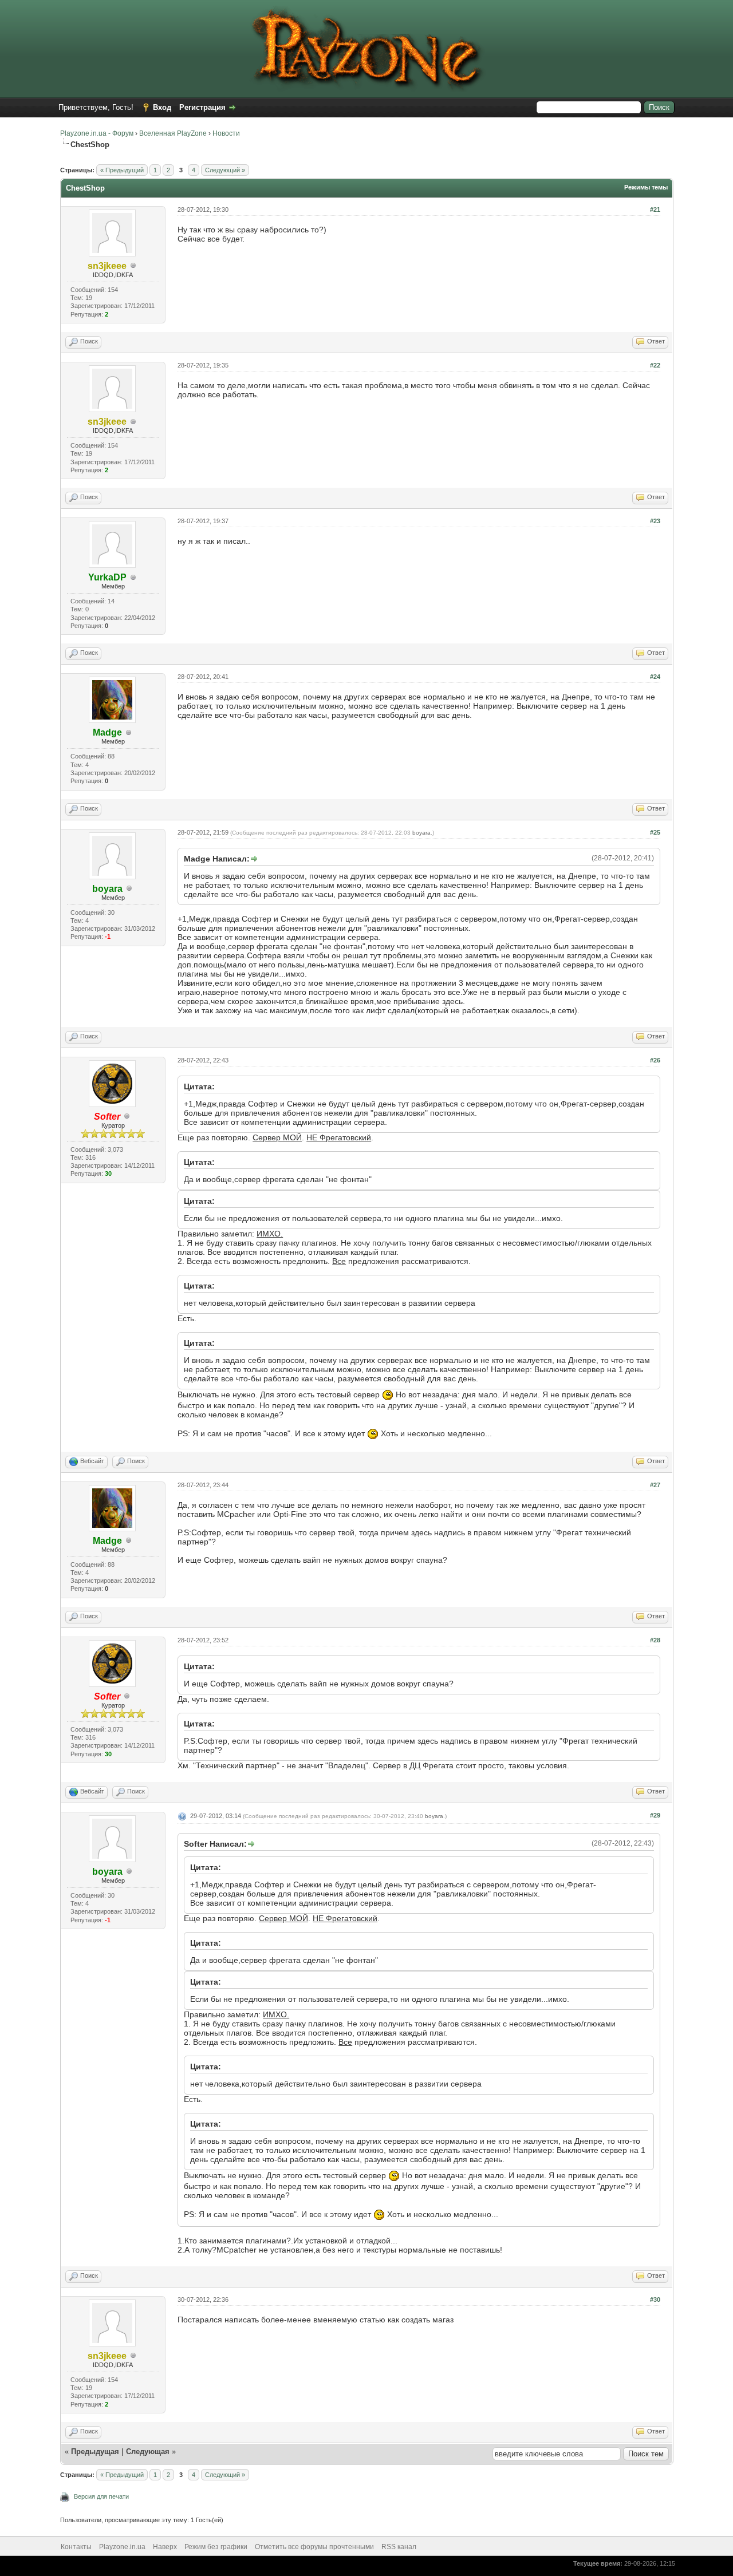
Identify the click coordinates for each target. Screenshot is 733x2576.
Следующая (149, 2451)
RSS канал (399, 2547)
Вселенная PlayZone (173, 133)
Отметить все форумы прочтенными (314, 2547)
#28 (655, 1640)
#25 (655, 832)
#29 (655, 1815)
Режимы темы (646, 187)
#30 (655, 2300)
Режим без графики (216, 2547)
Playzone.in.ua (122, 2547)
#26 (655, 1060)
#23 (655, 521)
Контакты (76, 2547)
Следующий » (225, 170)
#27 (655, 1485)
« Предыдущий (122, 170)
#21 (655, 210)
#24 (655, 677)
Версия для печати (101, 2496)
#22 (655, 365)
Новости (226, 133)
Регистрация (202, 107)
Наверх (165, 2547)
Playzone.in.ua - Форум (97, 133)
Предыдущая (95, 2451)
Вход (162, 107)
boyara (421, 833)
